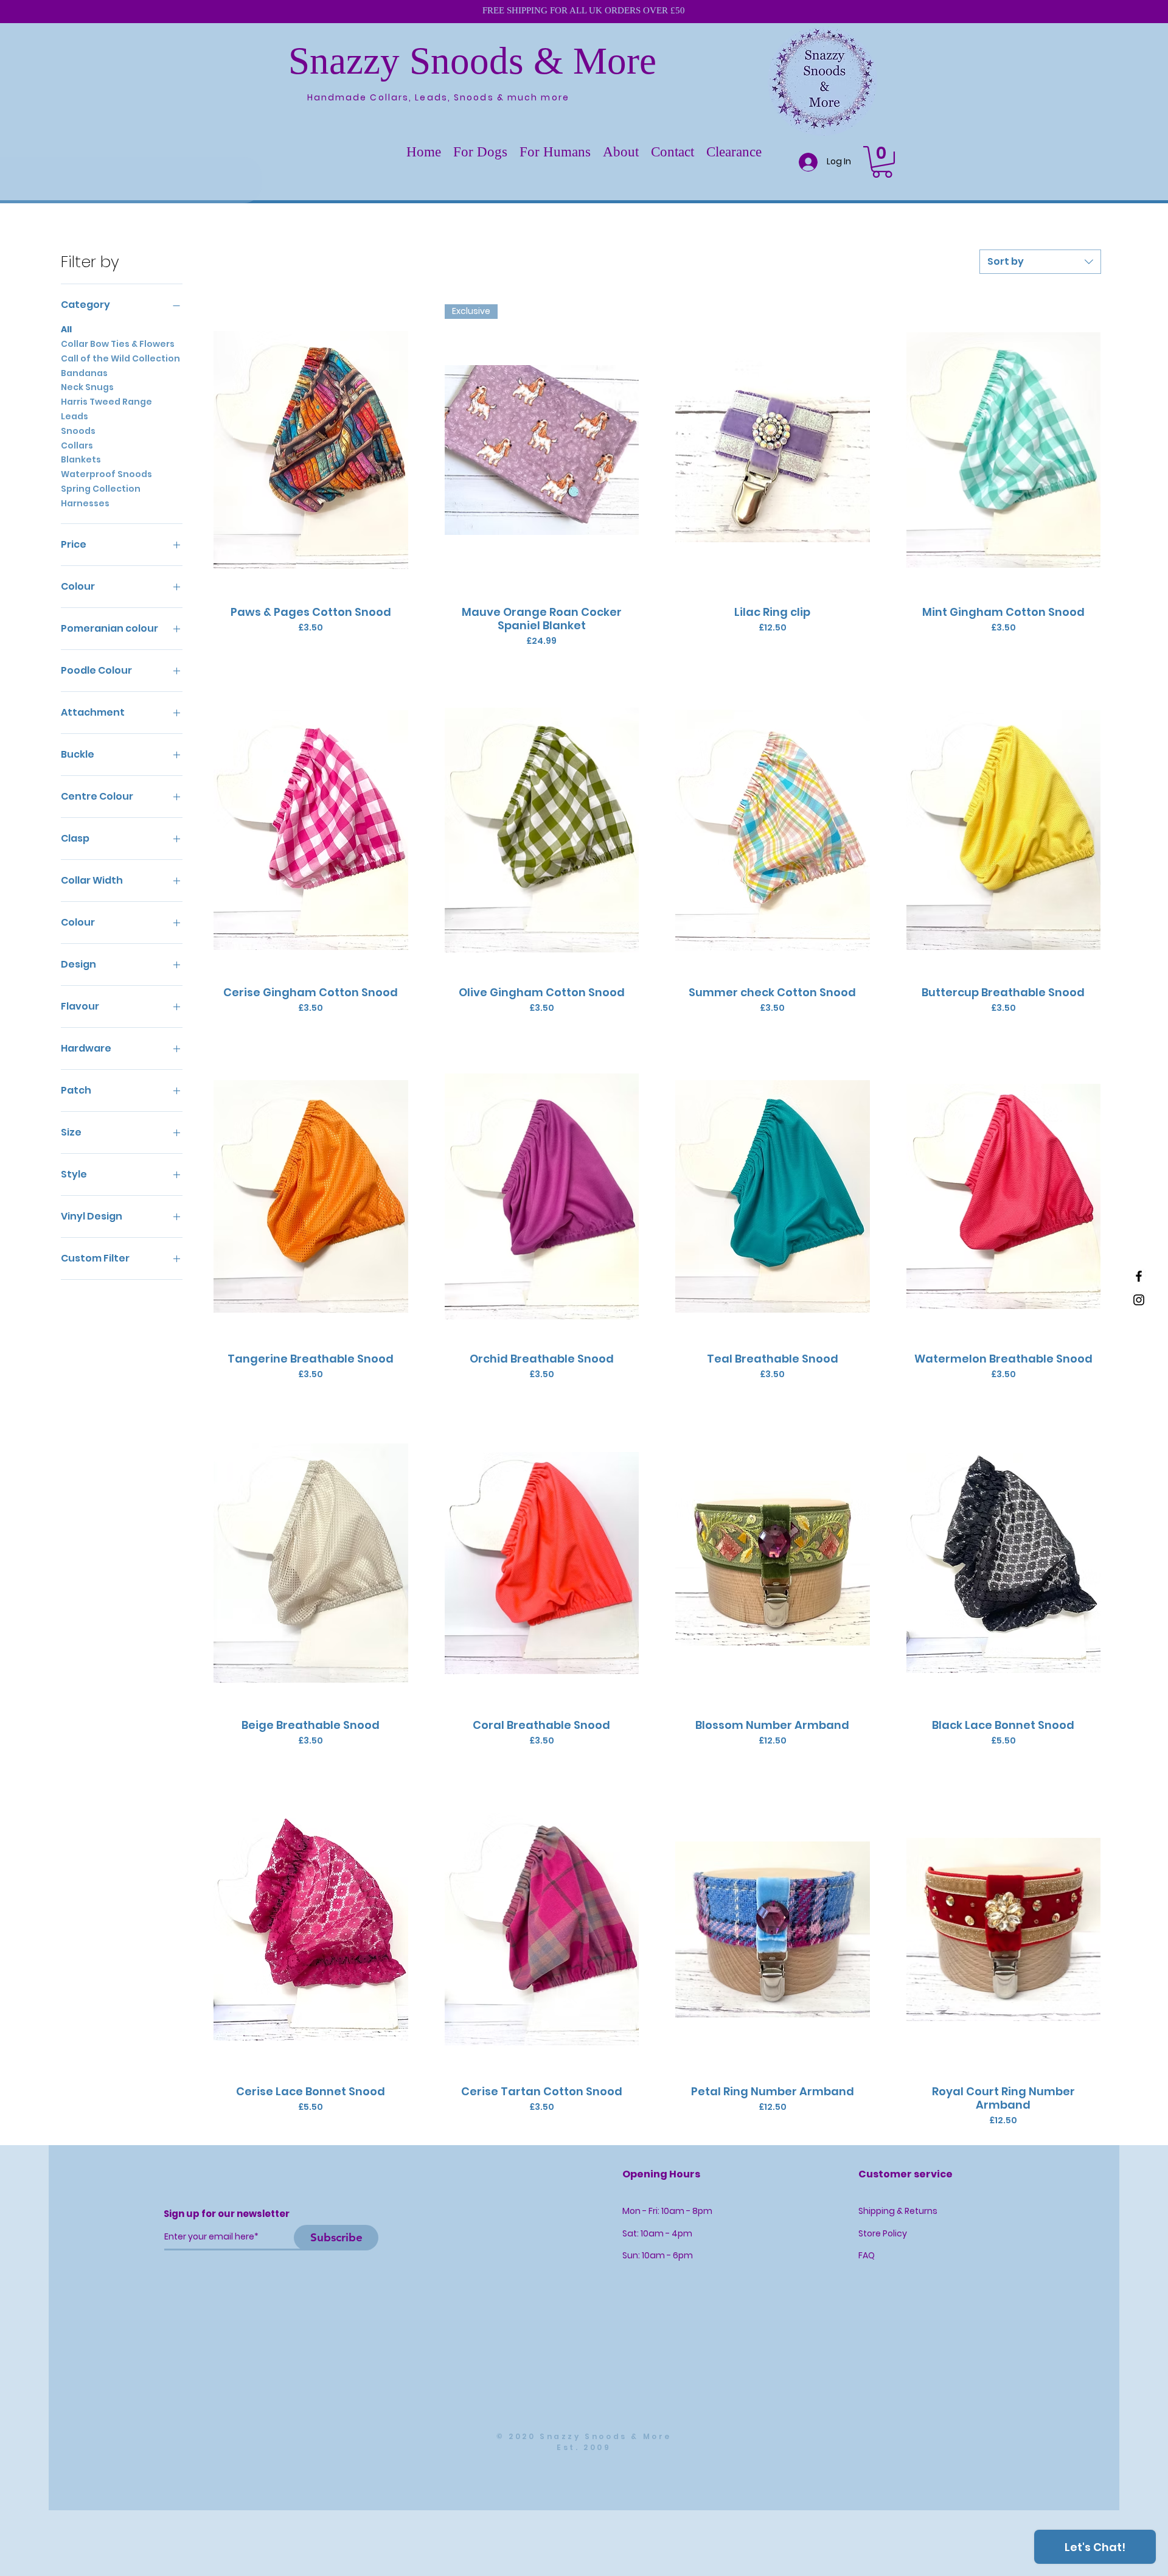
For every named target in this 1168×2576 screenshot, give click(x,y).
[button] (480, 152)
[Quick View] (311, 450)
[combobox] (1040, 262)
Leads (75, 416)
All (66, 329)
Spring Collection (101, 489)
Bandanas (84, 373)
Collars (77, 445)
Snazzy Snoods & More (472, 61)
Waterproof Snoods (106, 474)
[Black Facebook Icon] (1139, 1276)
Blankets (81, 459)
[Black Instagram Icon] (1139, 1300)
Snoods (78, 431)
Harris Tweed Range (106, 402)
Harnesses (85, 503)
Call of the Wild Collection (120, 358)
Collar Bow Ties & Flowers (118, 344)
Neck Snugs (87, 387)
